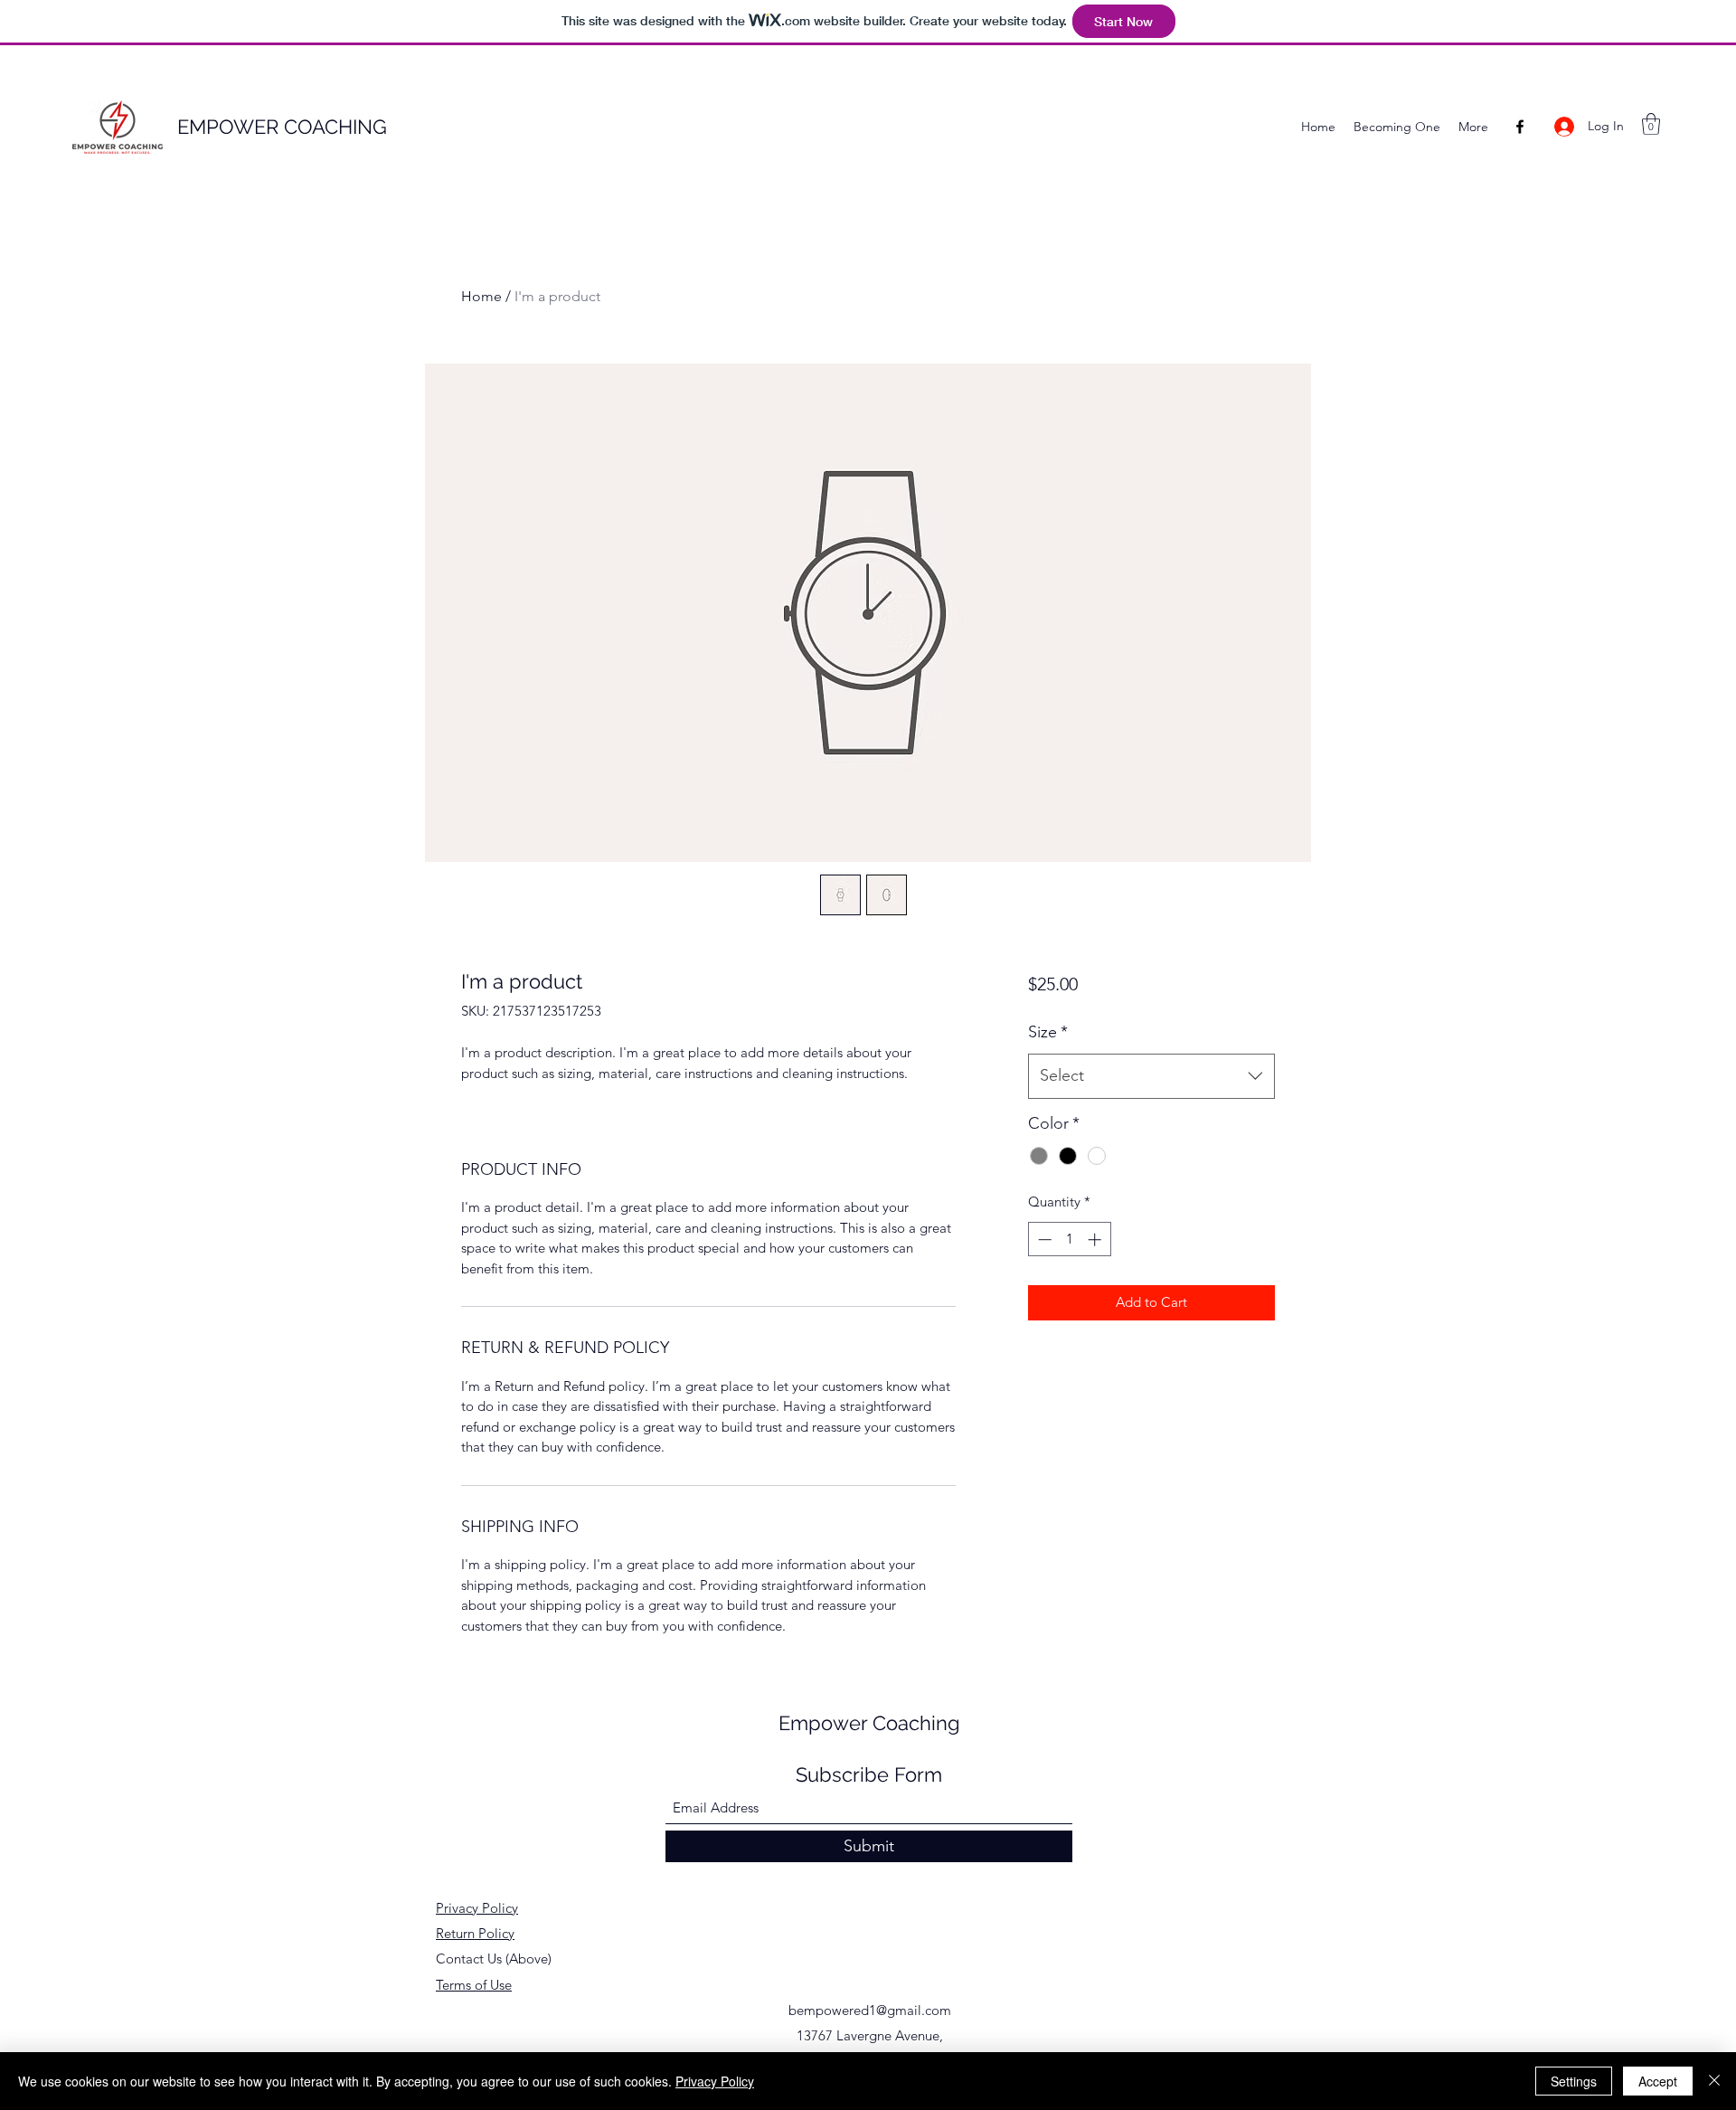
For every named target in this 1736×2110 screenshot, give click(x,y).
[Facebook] (1520, 127)
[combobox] (1151, 1076)
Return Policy (475, 1933)
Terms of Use (474, 1985)
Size (1048, 1032)
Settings (1574, 2081)
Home (481, 296)
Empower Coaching (869, 1723)
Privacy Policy (477, 1908)
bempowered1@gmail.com (870, 2010)
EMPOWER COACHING (282, 127)
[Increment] (1096, 1240)
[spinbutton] (1069, 1240)
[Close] (1714, 2081)
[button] (1651, 124)
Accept (1658, 2081)
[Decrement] (1043, 1240)
